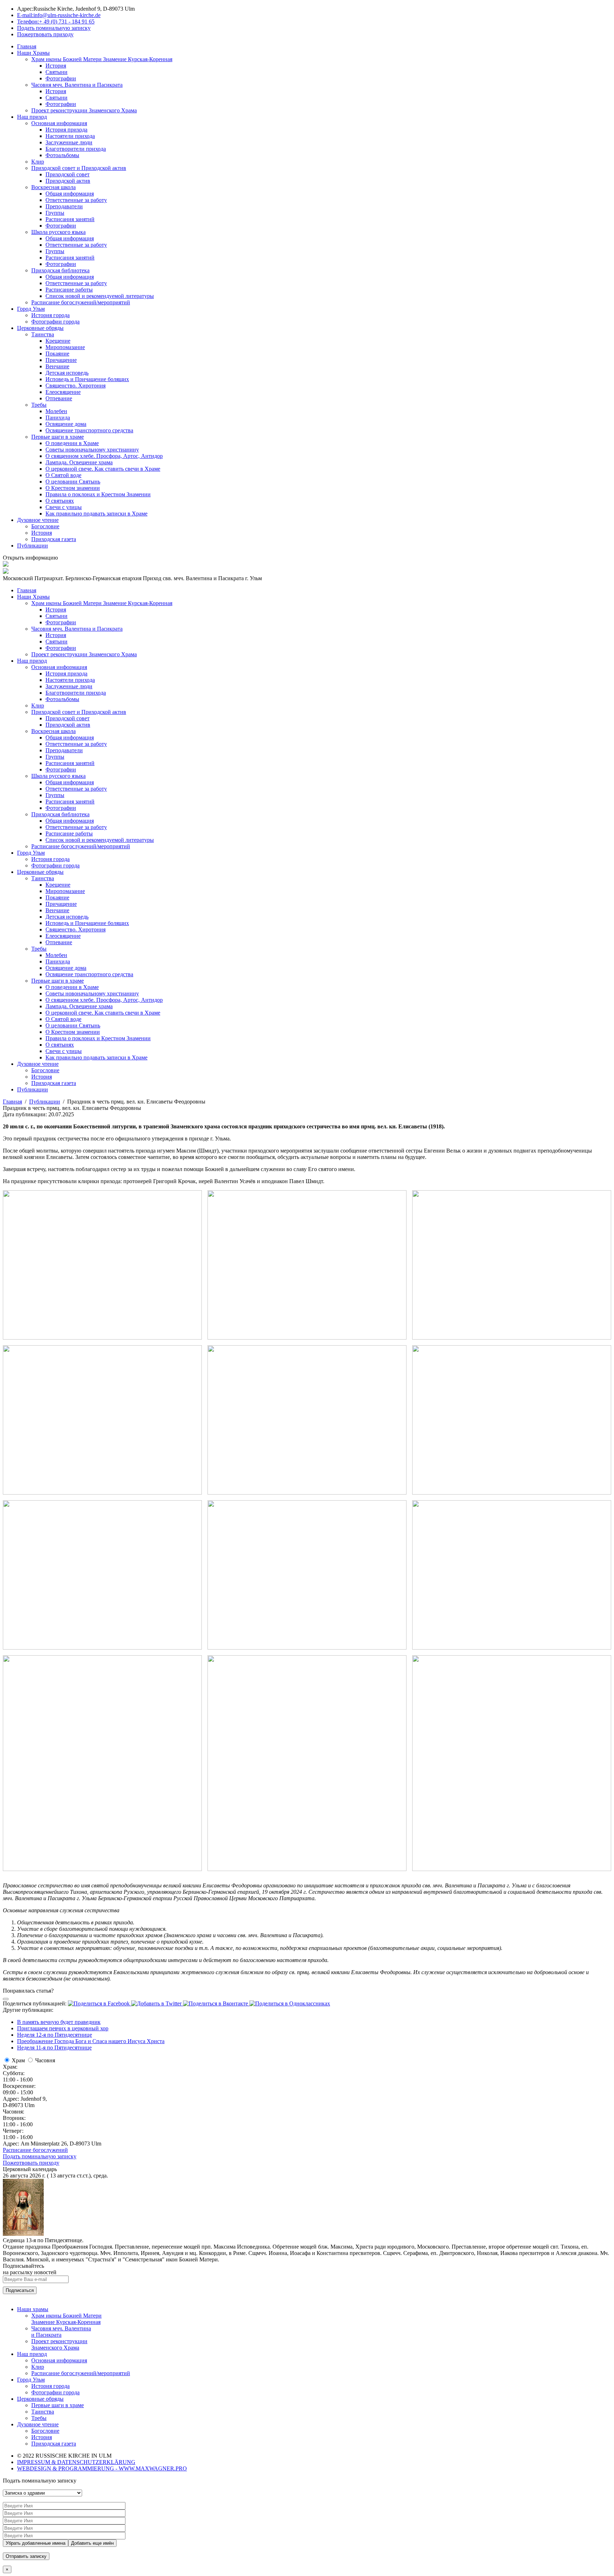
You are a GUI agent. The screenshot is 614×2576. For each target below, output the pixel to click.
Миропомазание (65, 347)
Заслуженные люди (69, 142)
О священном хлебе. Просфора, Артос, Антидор (104, 456)
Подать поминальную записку (40, 2156)
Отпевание (59, 398)
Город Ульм (31, 309)
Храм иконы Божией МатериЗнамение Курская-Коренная (66, 2319)
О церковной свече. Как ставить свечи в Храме (103, 469)
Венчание (57, 366)
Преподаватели (64, 206)
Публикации (33, 546)
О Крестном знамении (73, 488)
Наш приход (32, 117)
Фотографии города (55, 322)
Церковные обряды (40, 328)
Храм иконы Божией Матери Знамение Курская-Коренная (102, 59)
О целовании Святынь (73, 482)
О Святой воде (63, 475)
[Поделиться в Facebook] (99, 2003)
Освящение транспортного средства (89, 430)
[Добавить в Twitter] (157, 2003)
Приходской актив (68, 181)
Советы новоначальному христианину (92, 450)
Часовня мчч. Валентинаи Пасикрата (61, 2332)
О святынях (60, 501)
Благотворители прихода (76, 149)
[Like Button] (6, 1999)
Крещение (58, 341)
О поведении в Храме (72, 443)
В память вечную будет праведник (59, 2022)
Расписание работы (69, 290)
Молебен (56, 411)
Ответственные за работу (76, 200)
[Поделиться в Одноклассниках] (290, 2003)
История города (50, 315)
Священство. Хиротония (76, 386)
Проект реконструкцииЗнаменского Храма (59, 2344)
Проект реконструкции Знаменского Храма (84, 110)
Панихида (58, 418)
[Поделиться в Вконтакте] (216, 2003)
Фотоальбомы (62, 155)
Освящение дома (66, 424)
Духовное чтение (38, 520)
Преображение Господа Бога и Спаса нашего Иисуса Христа (91, 2041)
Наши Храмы (33, 53)
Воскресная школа (53, 187)
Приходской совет (68, 174)
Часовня (45, 2060)
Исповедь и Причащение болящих (87, 379)
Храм (18, 2060)
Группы (55, 213)
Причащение (61, 360)
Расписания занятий (70, 219)
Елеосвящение (63, 392)
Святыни (56, 72)
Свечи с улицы (64, 507)
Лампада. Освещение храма (79, 462)
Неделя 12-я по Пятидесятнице (55, 2035)
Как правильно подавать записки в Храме (96, 514)
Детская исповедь (67, 373)
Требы (39, 405)
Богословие (45, 526)
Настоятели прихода (70, 136)
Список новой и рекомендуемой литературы (100, 296)
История (56, 66)
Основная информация (59, 123)
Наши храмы (33, 2309)
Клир (38, 162)
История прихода (66, 130)
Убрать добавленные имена (36, 2543)
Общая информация (70, 194)
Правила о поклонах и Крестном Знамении (98, 494)
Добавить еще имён (92, 2543)
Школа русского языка (58, 232)
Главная (27, 46)
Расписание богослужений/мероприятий (81, 302)
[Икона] (23, 2234)
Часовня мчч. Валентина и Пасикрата (77, 85)
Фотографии (61, 78)
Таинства (43, 334)
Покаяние (57, 354)
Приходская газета (54, 539)
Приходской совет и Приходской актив (79, 168)
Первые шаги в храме (58, 437)
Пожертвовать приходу (31, 2163)
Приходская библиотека (60, 270)
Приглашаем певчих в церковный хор (63, 2028)
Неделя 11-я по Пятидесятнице (54, 2048)
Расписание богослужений (35, 2150)
